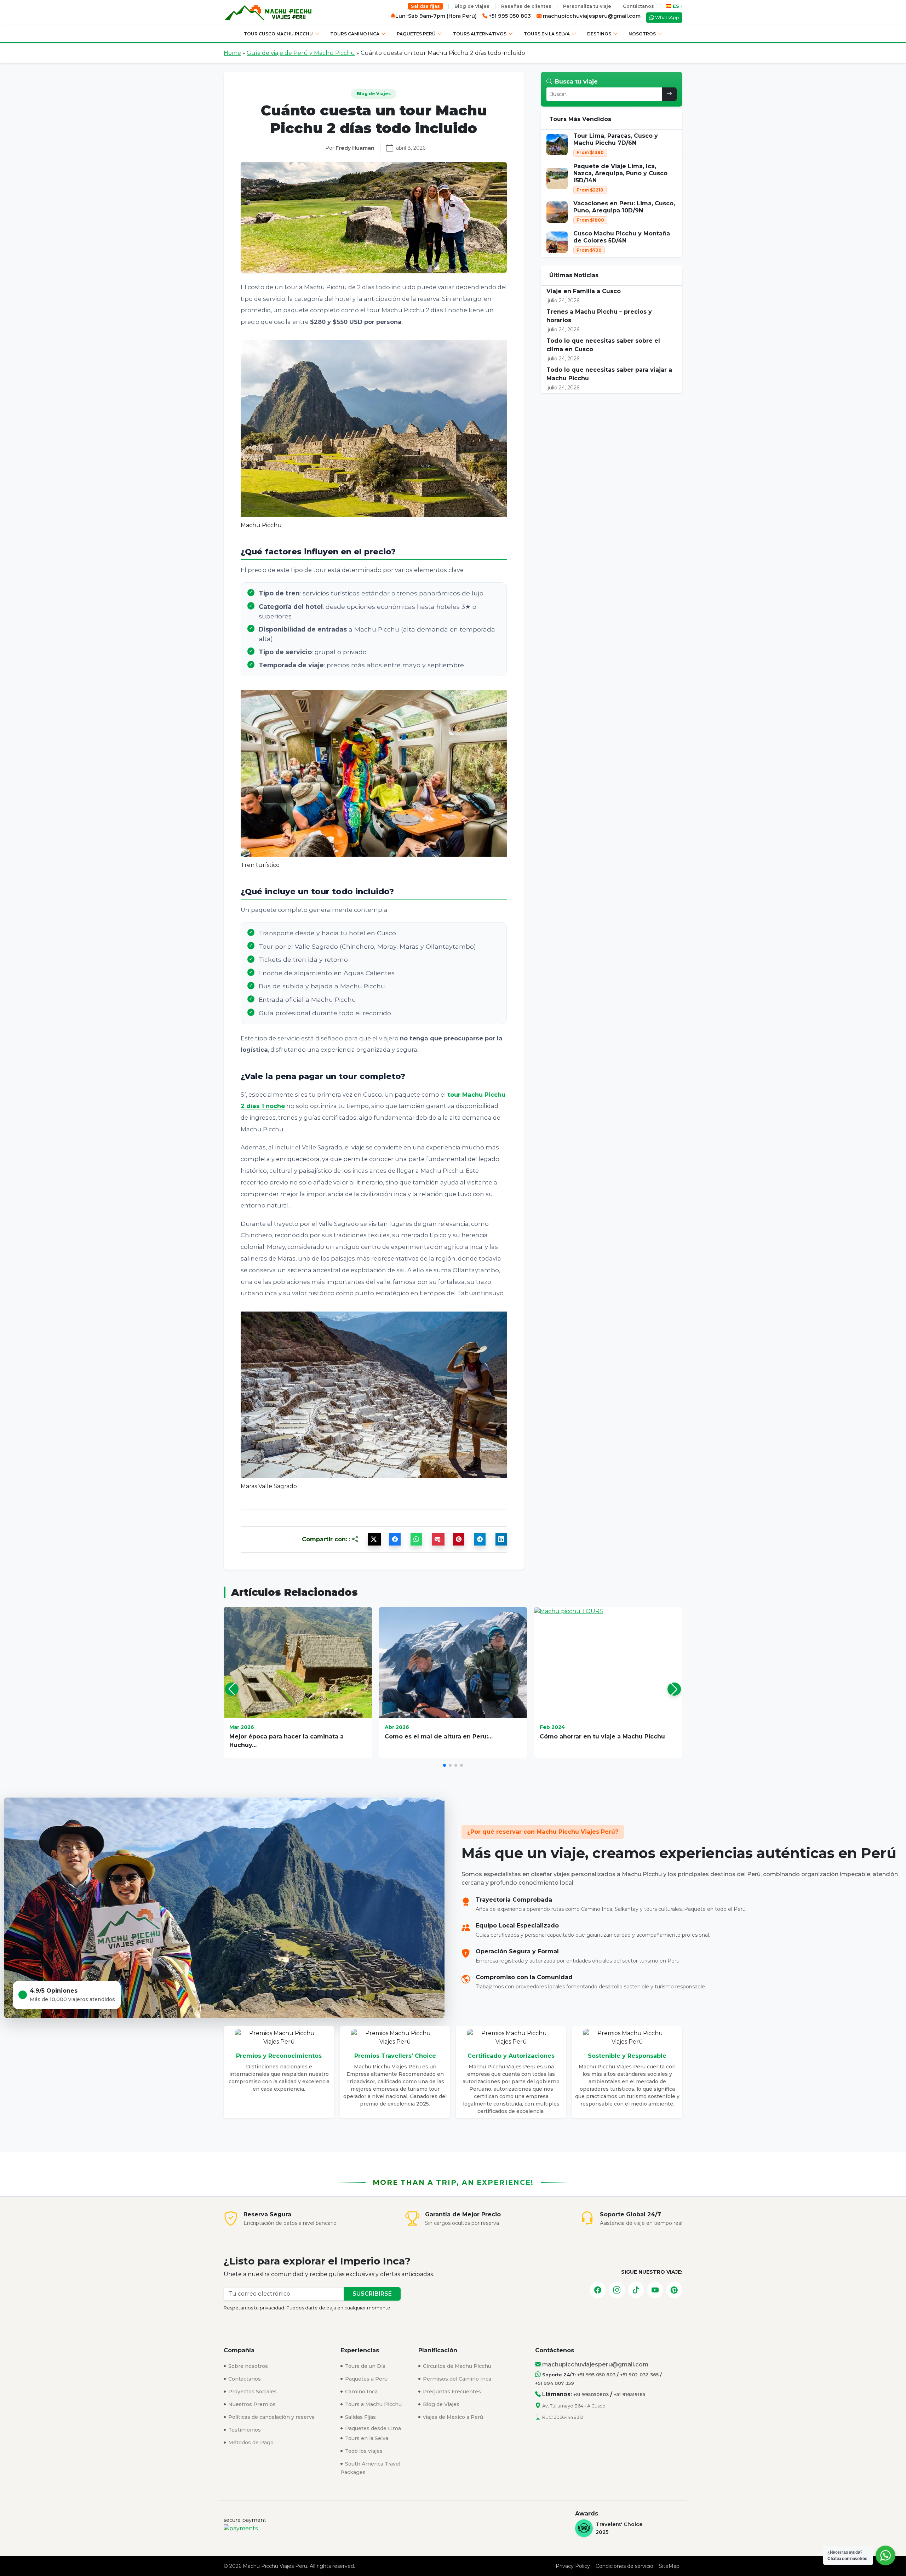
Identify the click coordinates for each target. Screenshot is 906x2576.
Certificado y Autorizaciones (511, 2056)
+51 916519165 (629, 2395)
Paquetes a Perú (366, 2379)
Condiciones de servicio (624, 2566)
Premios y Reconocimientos (279, 2056)
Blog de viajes (472, 6)
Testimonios (244, 2430)
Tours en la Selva (547, 34)
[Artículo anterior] (232, 1689)
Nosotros (642, 34)
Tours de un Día (365, 2366)
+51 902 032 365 (639, 2375)
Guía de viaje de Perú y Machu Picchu (301, 53)
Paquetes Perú (416, 34)
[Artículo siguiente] (674, 1689)
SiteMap (669, 2566)
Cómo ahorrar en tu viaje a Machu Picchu (602, 1737)
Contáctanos (638, 6)
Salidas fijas (425, 6)
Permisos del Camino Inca (456, 2379)
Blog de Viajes (440, 2404)
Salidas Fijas (360, 2417)
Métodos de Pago (250, 2443)
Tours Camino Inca (355, 34)
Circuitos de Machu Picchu (456, 2366)
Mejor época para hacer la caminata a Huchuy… (286, 1741)
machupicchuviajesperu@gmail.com (591, 16)
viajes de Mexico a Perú (452, 2417)
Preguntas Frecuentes (451, 2392)
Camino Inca (361, 2392)
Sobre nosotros (247, 2366)
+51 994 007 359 (555, 2383)
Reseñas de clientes (526, 6)
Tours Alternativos (480, 34)
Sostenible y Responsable (627, 2056)
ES (676, 6)
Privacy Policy (573, 2566)
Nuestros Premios (251, 2404)
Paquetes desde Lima (372, 2428)
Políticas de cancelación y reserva (271, 2417)
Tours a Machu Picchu (373, 2404)
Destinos (599, 34)
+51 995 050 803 (596, 2375)
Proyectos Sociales (252, 2392)
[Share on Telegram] (480, 1539)
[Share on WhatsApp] (416, 1539)
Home (232, 53)
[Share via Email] (438, 1539)
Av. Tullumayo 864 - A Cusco (574, 2406)
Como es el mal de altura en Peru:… (439, 1737)
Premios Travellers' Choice (395, 2056)
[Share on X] (374, 1539)
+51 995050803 (591, 2395)
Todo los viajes (363, 2451)
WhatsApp (667, 18)
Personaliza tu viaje (587, 6)
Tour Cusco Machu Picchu (278, 34)
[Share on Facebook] (395, 1539)
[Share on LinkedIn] (501, 1539)
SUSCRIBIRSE (372, 2294)
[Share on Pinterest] (459, 1539)
